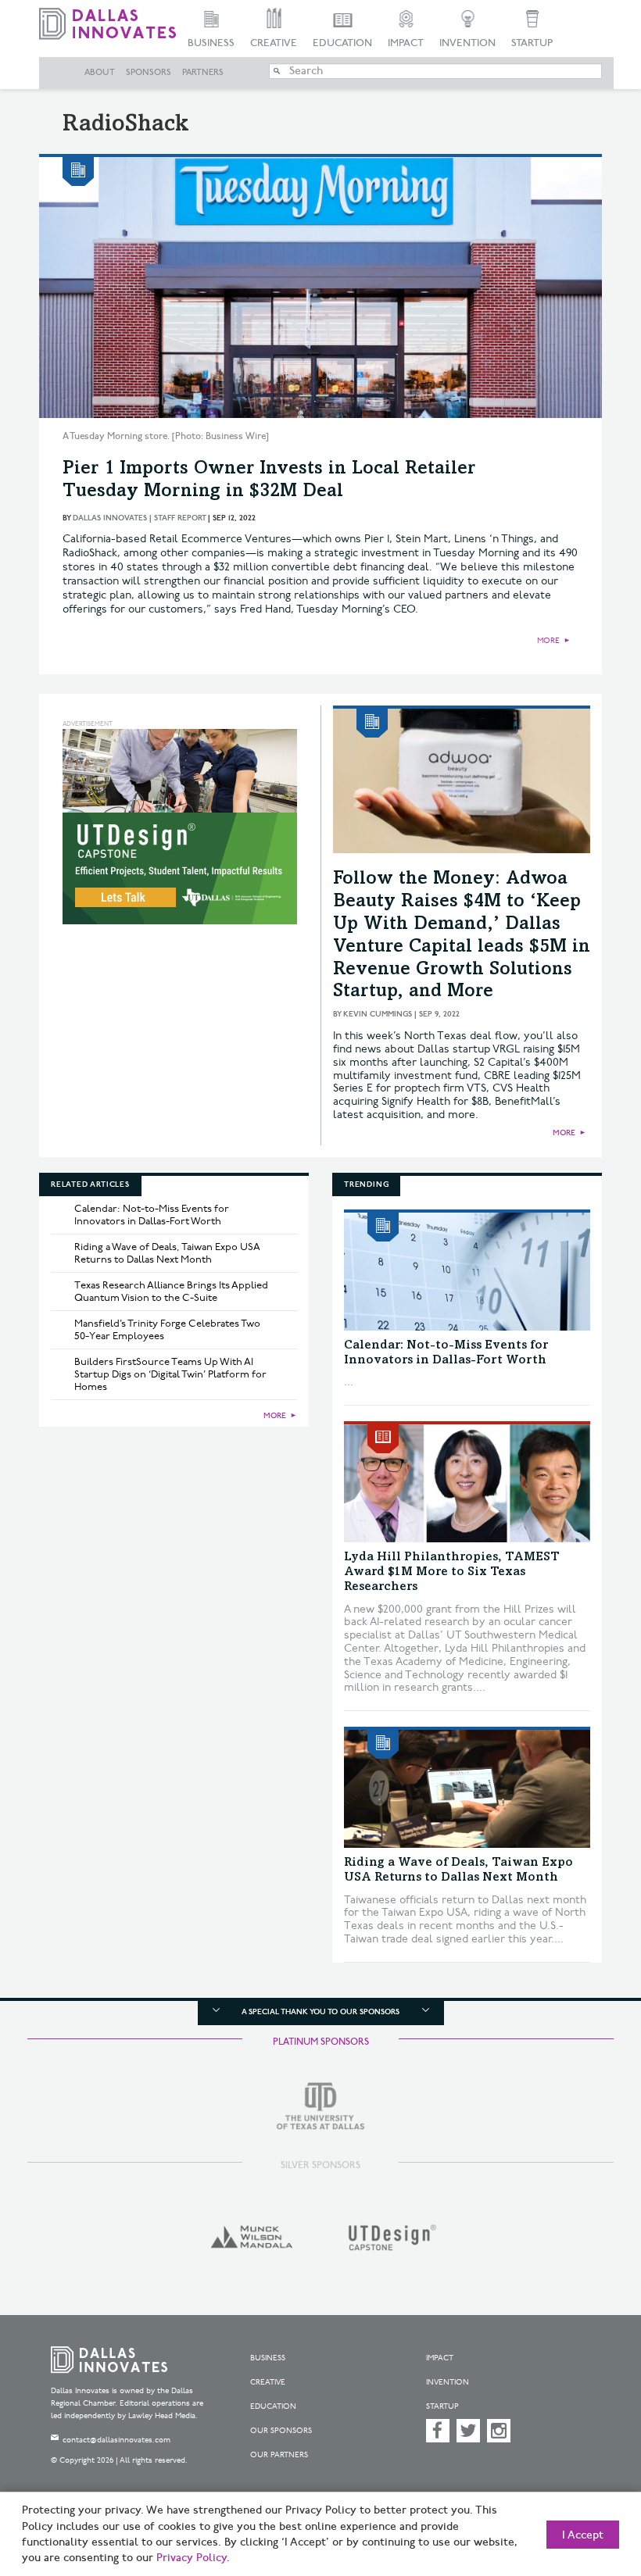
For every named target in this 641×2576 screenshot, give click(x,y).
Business (211, 43)
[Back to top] (590, 2490)
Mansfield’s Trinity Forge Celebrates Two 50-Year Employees (167, 1330)
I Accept (583, 2535)
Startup (532, 43)
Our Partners (279, 2455)
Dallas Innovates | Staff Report (139, 518)
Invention (467, 43)
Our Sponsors (281, 2431)
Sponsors (149, 73)
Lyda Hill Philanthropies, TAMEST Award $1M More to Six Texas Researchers (452, 1572)
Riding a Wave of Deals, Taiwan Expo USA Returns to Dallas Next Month (167, 1253)
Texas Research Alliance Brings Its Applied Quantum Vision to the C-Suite (171, 1292)
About (100, 73)
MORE (548, 641)
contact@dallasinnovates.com (116, 2440)
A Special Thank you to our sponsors (320, 2012)
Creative (274, 43)
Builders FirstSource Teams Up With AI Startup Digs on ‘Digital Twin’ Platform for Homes (170, 1374)
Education (342, 43)
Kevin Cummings (378, 1014)
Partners (203, 73)
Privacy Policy (192, 2558)
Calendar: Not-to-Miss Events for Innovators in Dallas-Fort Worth (152, 1215)
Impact (406, 43)
